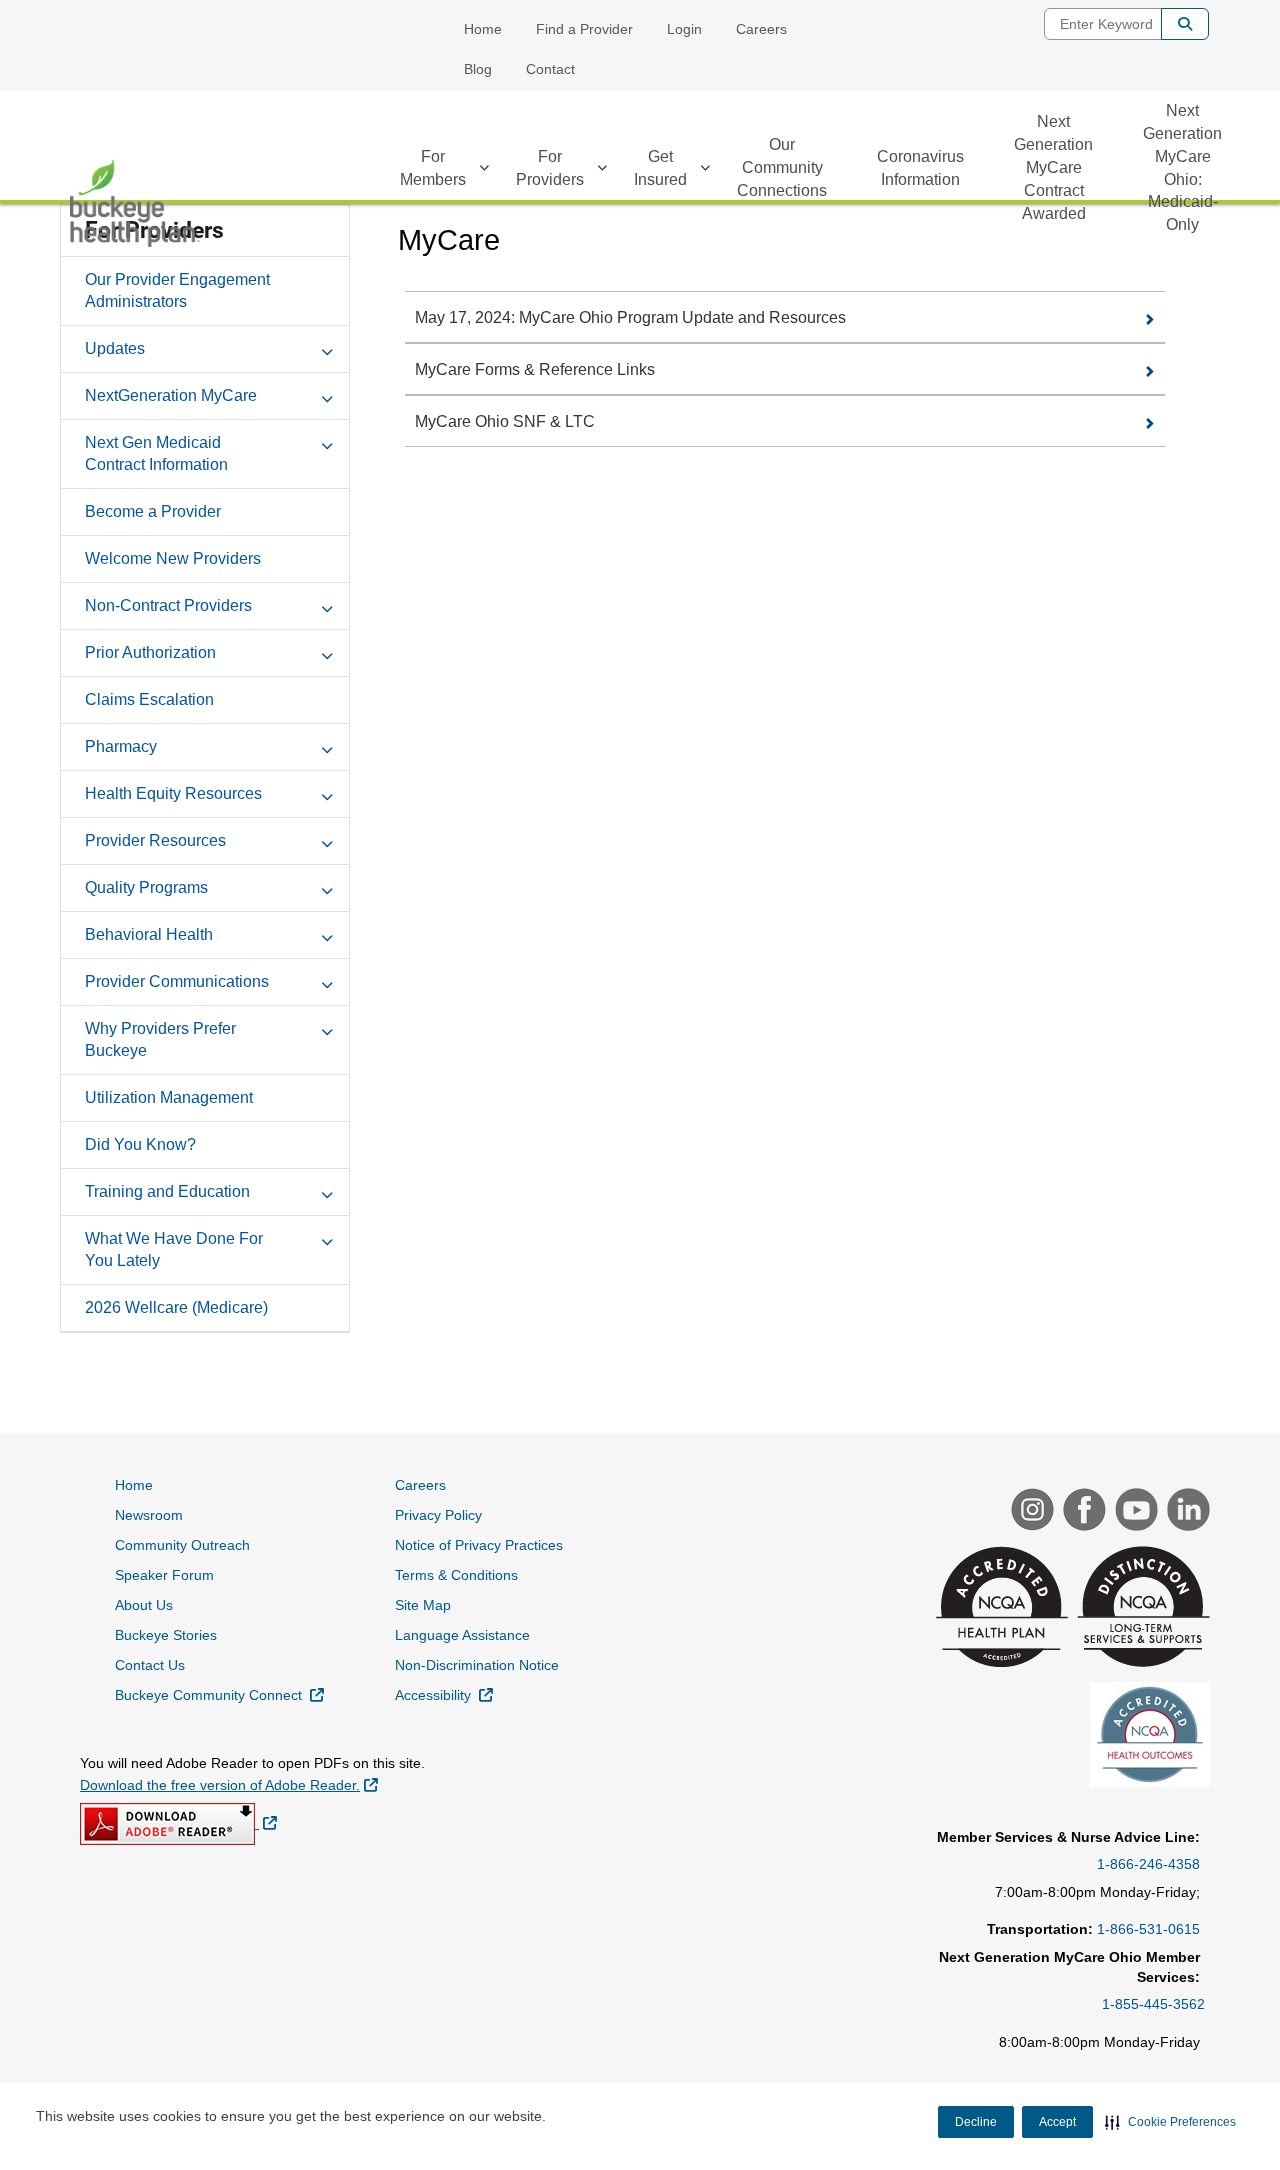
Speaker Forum (164, 1575)
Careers (761, 29)
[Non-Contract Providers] (327, 605)
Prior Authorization (150, 652)
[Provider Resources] (327, 840)
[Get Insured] (705, 171)
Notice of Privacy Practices (479, 1545)
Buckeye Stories (166, 1635)
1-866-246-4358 (1148, 1864)
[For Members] (484, 171)
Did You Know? (140, 1144)
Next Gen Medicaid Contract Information (156, 453)
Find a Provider (584, 29)
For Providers (550, 168)
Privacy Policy (438, 1515)
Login (684, 29)
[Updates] (327, 348)
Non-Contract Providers (168, 605)
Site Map (423, 1605)
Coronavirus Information (920, 168)
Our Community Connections (782, 167)
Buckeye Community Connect (219, 1694)
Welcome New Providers (173, 558)
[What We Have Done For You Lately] (327, 1238)
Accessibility (444, 1694)
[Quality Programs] (327, 887)
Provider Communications (177, 981)
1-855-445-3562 (1153, 2004)
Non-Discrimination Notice (477, 1665)
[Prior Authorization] (327, 652)
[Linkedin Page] (1186, 1512)
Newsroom (149, 1515)
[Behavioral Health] (327, 934)
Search (1185, 24)
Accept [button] (1057, 2122)
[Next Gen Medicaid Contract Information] (327, 442)
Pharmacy (121, 746)
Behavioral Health (149, 934)
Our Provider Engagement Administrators (177, 290)
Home (483, 29)
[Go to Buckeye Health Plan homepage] (135, 203)
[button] (1170, 2122)
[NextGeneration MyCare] (327, 395)
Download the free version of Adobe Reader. (229, 1784)
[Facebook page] (1082, 1512)
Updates (115, 348)
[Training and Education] (327, 1191)
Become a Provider (153, 511)
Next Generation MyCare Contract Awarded (1053, 167)
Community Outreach (182, 1545)
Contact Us (150, 1665)
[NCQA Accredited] (999, 1609)
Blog (478, 69)
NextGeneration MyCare (171, 395)
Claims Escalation (149, 699)
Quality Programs (146, 887)
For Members (433, 168)
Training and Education (167, 1191)
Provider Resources (155, 840)
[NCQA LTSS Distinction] (1141, 1609)
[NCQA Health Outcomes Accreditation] (1147, 1737)
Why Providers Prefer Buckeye (160, 1039)
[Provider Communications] (327, 981)
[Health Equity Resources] (327, 793)
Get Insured (660, 168)
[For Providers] (602, 171)
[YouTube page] (1134, 1512)
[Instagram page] (1030, 1512)
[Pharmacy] (327, 746)
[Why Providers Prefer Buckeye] (327, 1028)
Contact (550, 69)
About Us (144, 1605)
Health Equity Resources (173, 793)
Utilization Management (169, 1097)
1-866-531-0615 (1148, 1929)
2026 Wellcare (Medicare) (176, 1307)
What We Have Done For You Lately (174, 1249)
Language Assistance (462, 1635)
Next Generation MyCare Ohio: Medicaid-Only (1182, 167)
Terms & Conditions (456, 1575)
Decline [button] (976, 2122)
